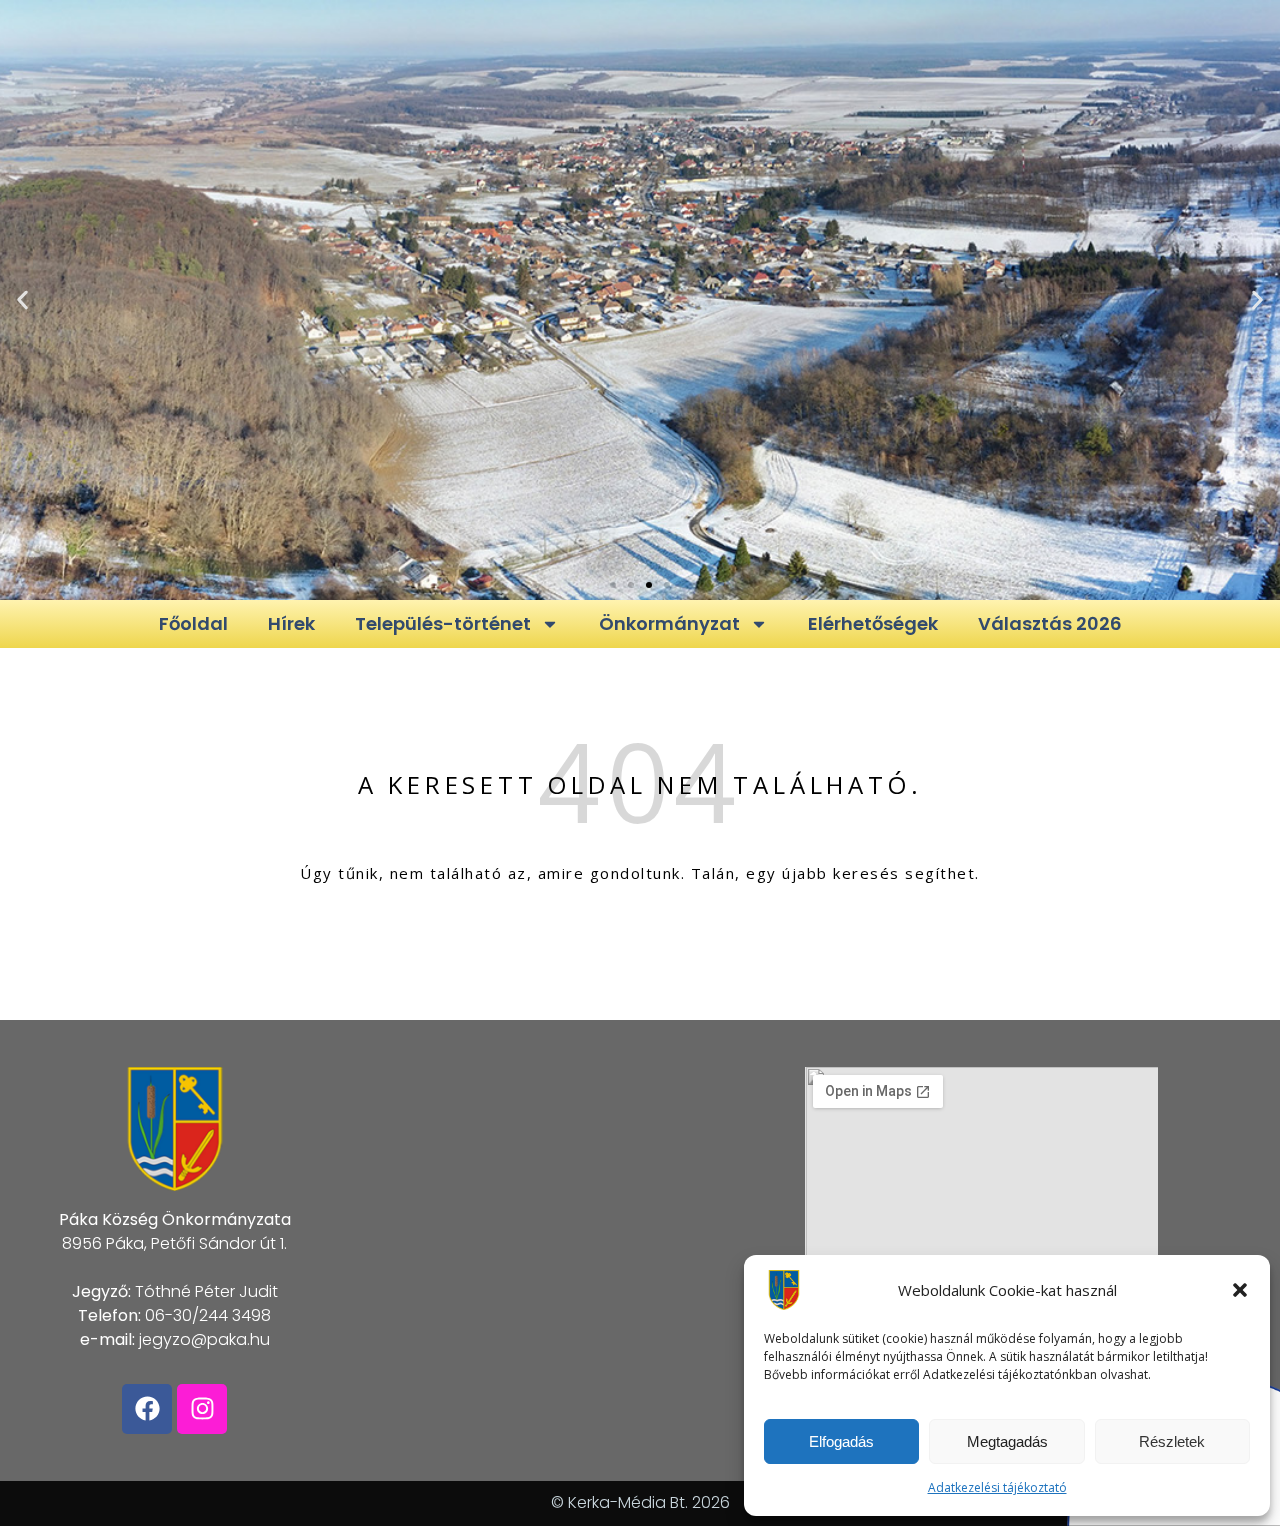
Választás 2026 (1050, 623)
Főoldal (193, 623)
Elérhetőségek (873, 623)
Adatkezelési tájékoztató (997, 1487)
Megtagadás (1007, 1441)
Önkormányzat (669, 623)
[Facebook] (147, 1409)
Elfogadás (841, 1441)
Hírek (291, 623)
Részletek (1172, 1441)
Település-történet (443, 623)
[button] (1240, 1290)
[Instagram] (202, 1409)
